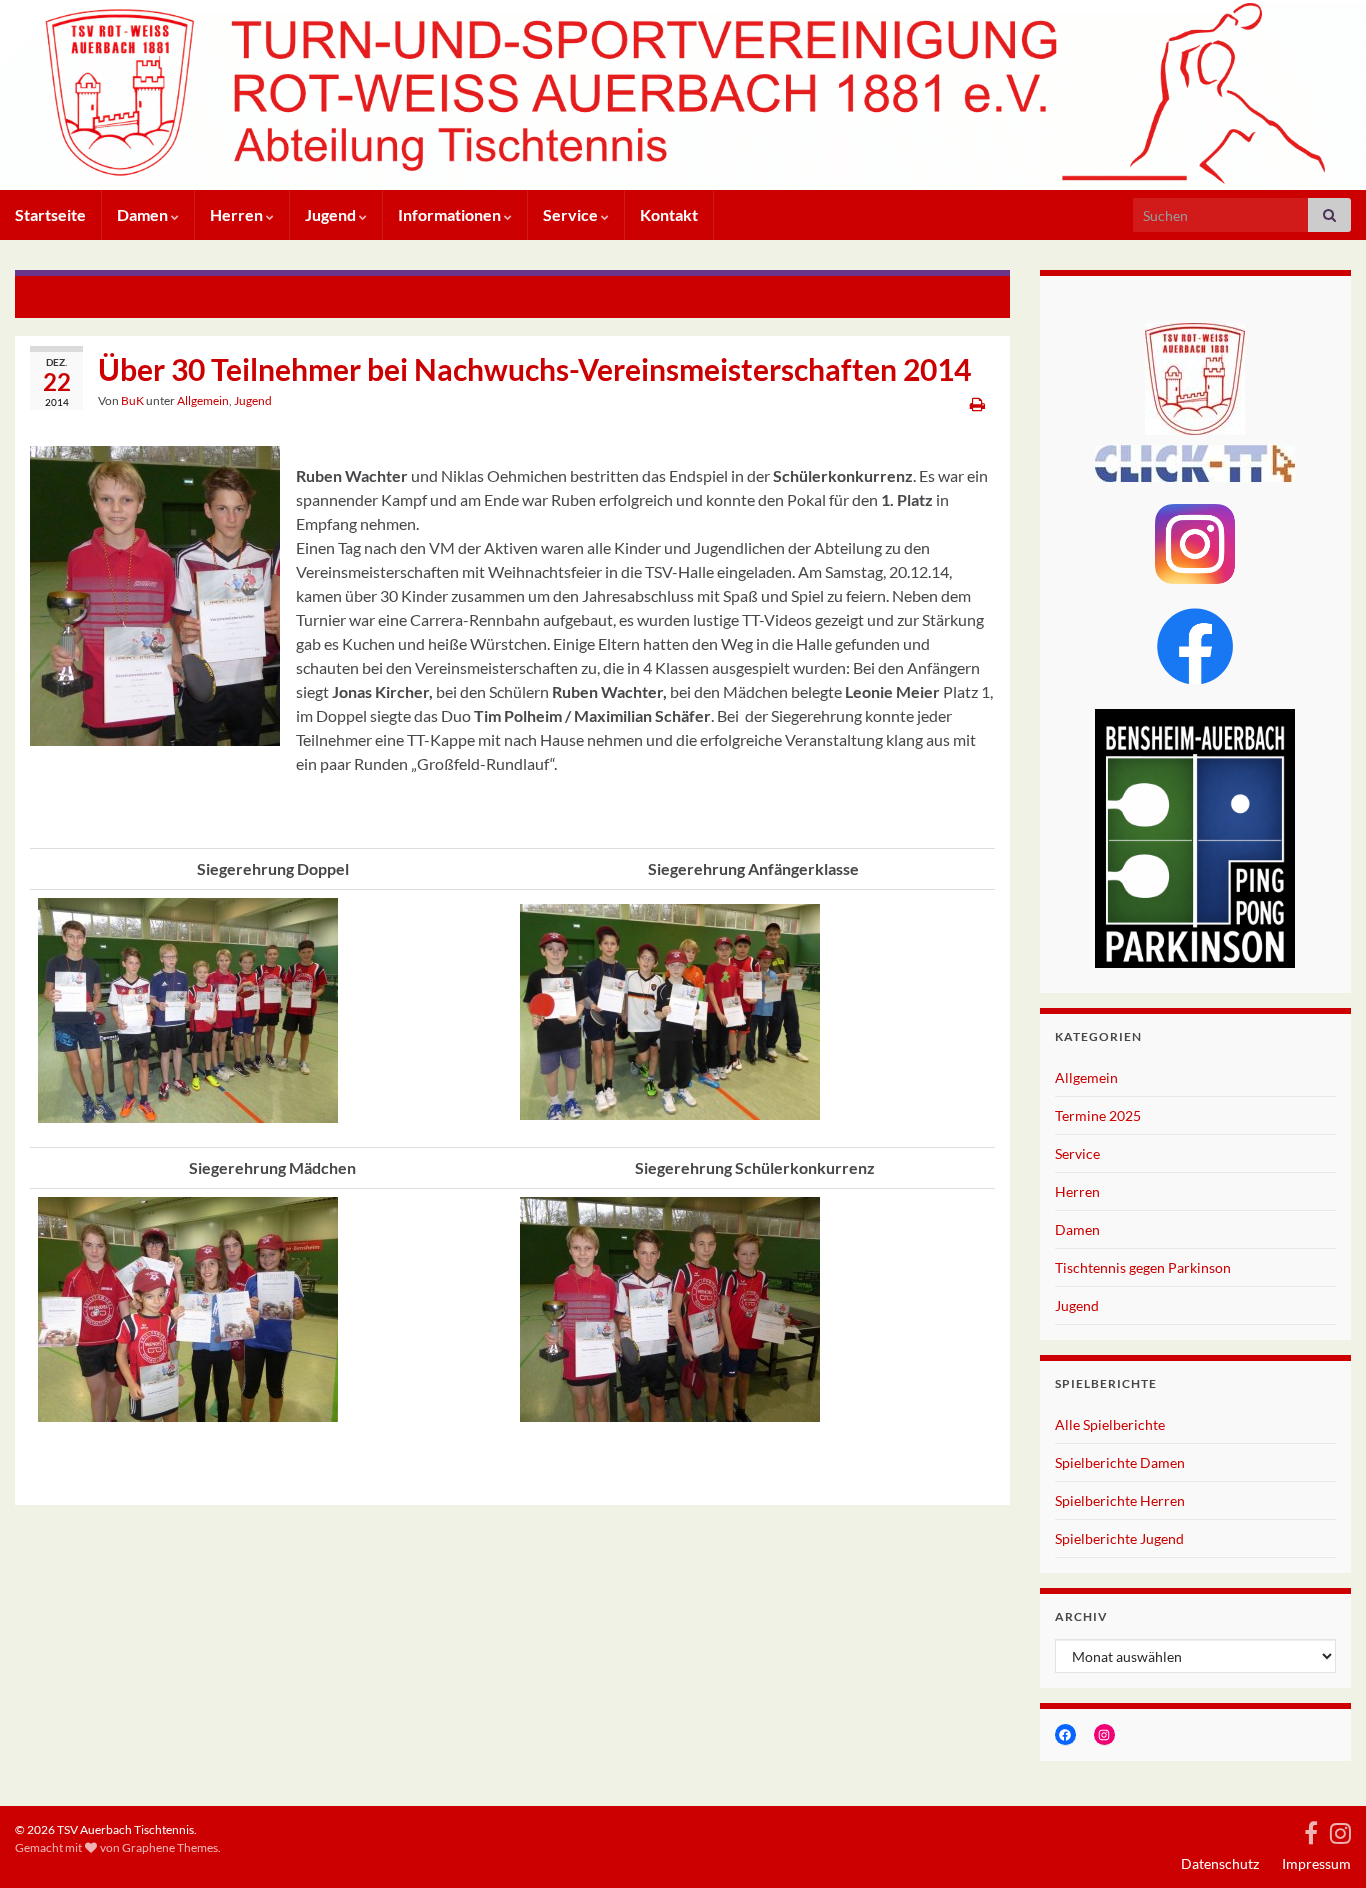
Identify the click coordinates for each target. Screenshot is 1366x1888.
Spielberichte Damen (1120, 1462)
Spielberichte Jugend (1119, 1538)
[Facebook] (1311, 1829)
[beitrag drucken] (977, 403)
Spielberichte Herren (1120, 1500)
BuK (132, 400)
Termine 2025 (1098, 1115)
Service (572, 214)
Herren (238, 214)
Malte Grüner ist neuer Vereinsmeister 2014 (186, 294)
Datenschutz (1220, 1863)
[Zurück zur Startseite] (683, 95)
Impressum (1316, 1863)
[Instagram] (1340, 1829)
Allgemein (203, 400)
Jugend (332, 214)
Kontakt (669, 214)
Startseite (50, 214)
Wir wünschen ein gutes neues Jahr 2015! (846, 294)
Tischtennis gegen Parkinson (1143, 1267)
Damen (144, 214)
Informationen (451, 214)
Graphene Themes (170, 1847)
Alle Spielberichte (1110, 1424)
